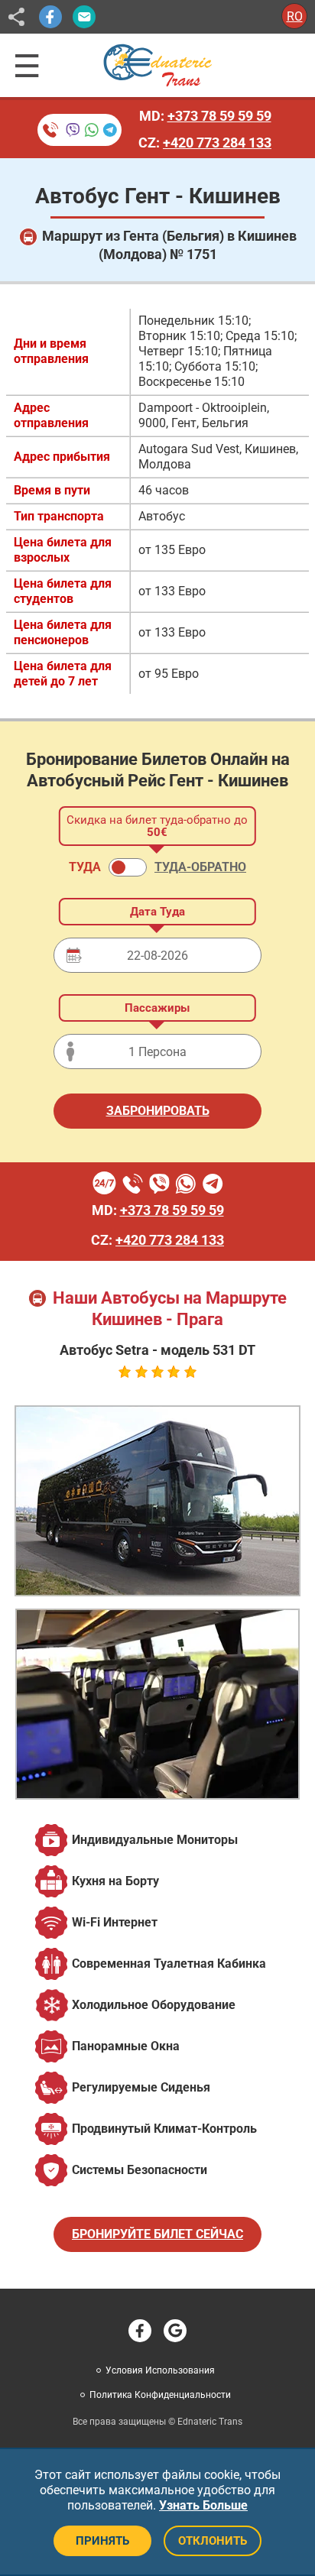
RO (295, 16)
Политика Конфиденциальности (160, 2395)
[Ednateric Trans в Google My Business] (175, 2331)
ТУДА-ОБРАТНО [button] (200, 867)
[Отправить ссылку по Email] (84, 17)
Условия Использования (160, 2370)
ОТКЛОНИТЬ (213, 2541)
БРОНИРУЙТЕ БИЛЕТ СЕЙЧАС (157, 2234)
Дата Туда (157, 912)
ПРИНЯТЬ (102, 2541)
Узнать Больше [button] (203, 2505)
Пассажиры (157, 1008)
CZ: (205, 143)
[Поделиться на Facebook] (50, 17)
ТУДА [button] (85, 867)
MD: (205, 116)
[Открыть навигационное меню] (28, 66)
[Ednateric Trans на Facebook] (140, 2331)
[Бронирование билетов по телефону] (80, 130)
